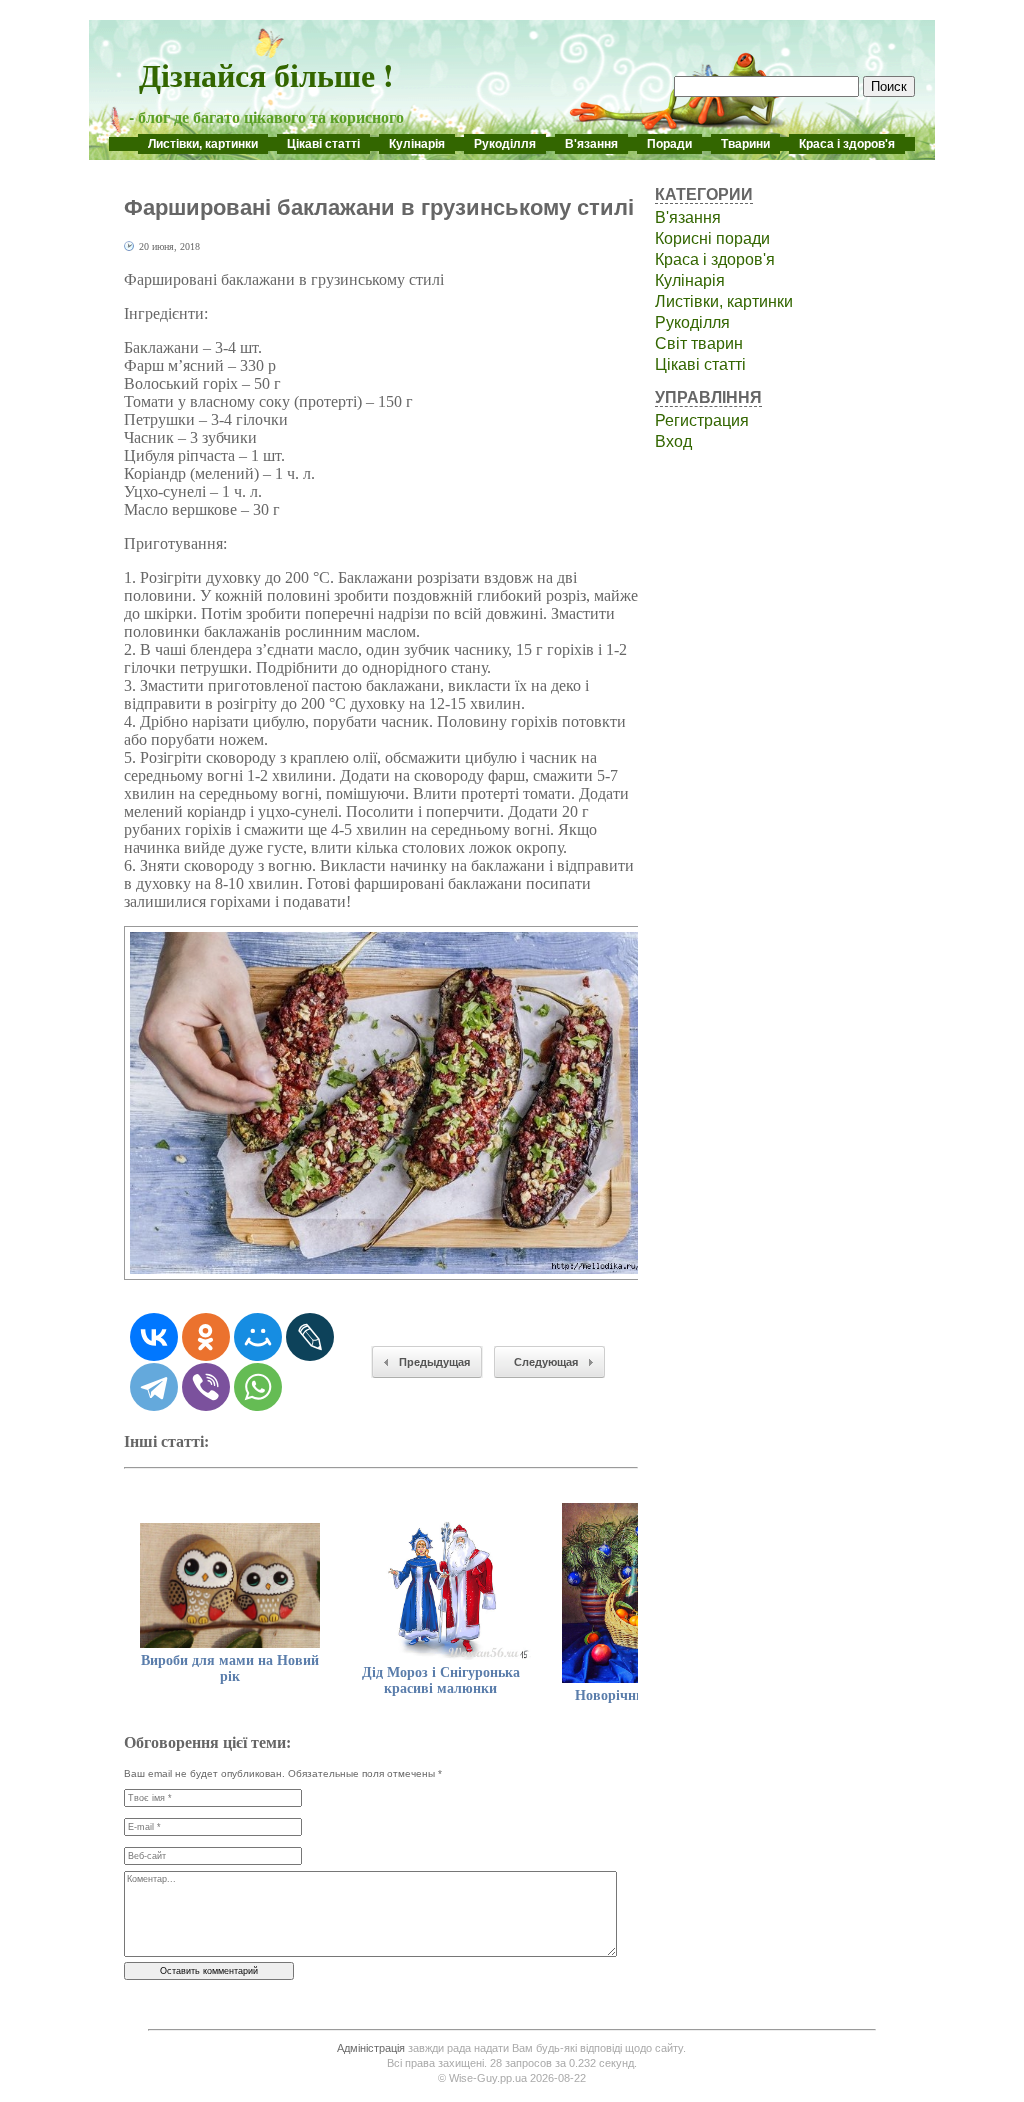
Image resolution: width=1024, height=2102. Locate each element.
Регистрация (702, 420)
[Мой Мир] (258, 1337)
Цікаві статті (323, 144)
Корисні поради (712, 238)
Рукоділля (505, 144)
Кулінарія (417, 144)
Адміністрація (371, 2048)
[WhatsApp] (258, 1387)
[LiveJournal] (310, 1337)
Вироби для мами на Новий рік (230, 1668)
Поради (669, 144)
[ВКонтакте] (154, 1337)
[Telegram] (154, 1387)
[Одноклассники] (206, 1337)
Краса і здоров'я (847, 144)
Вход (673, 441)
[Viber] (206, 1387)
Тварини (745, 144)
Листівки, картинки (203, 144)
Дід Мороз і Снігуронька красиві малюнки (441, 1680)
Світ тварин (699, 343)
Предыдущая (434, 1362)
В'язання (591, 144)
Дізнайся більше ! (266, 74)
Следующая (546, 1362)
